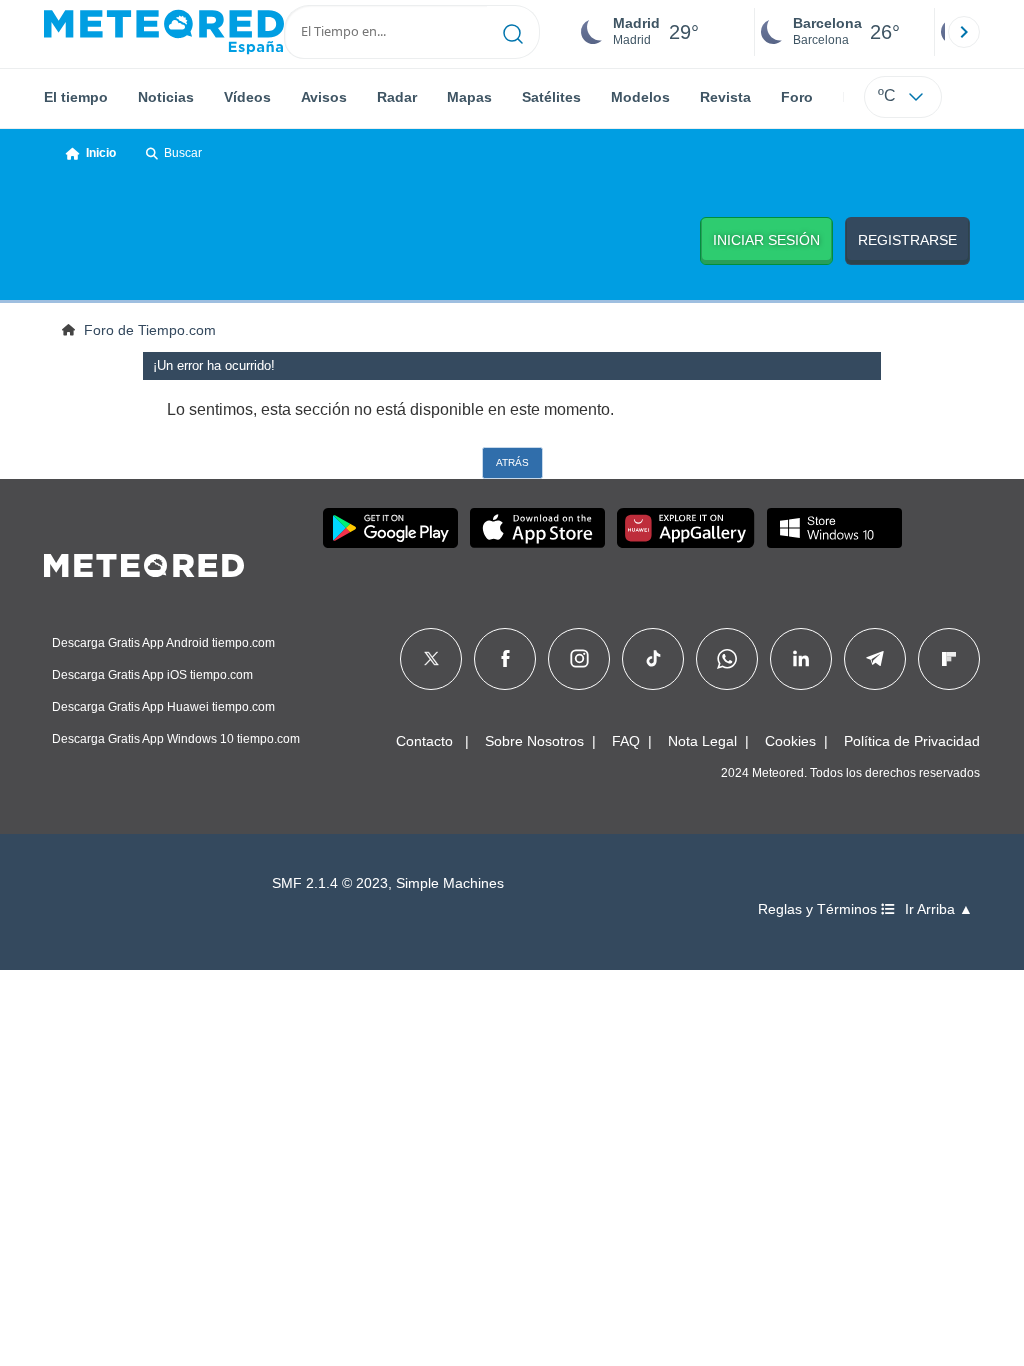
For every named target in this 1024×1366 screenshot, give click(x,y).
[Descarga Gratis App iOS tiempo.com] (537, 528)
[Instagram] (579, 659)
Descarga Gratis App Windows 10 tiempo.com (176, 739)
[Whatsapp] (727, 659)
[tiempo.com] (164, 32)
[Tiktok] (653, 659)
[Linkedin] (801, 659)
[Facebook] (505, 659)
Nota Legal (702, 741)
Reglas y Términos (819, 909)
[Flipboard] (949, 659)
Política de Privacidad (912, 741)
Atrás (512, 462)
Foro (797, 97)
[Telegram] (874, 659)
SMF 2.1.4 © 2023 (330, 883)
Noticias (166, 97)
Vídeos (247, 97)
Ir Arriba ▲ (939, 909)
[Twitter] (431, 659)
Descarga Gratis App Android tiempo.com (163, 643)
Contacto (424, 741)
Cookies (790, 741)
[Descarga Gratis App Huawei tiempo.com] (686, 528)
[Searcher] (513, 32)
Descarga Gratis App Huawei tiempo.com (163, 707)
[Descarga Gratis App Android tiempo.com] (390, 528)
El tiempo (76, 97)
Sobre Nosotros (534, 741)
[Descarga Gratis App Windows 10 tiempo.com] (834, 528)
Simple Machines (450, 883)
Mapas (469, 97)
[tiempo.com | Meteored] (144, 562)
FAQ (626, 741)
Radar (397, 97)
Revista (725, 97)
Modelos (640, 97)
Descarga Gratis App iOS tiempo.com (152, 675)
